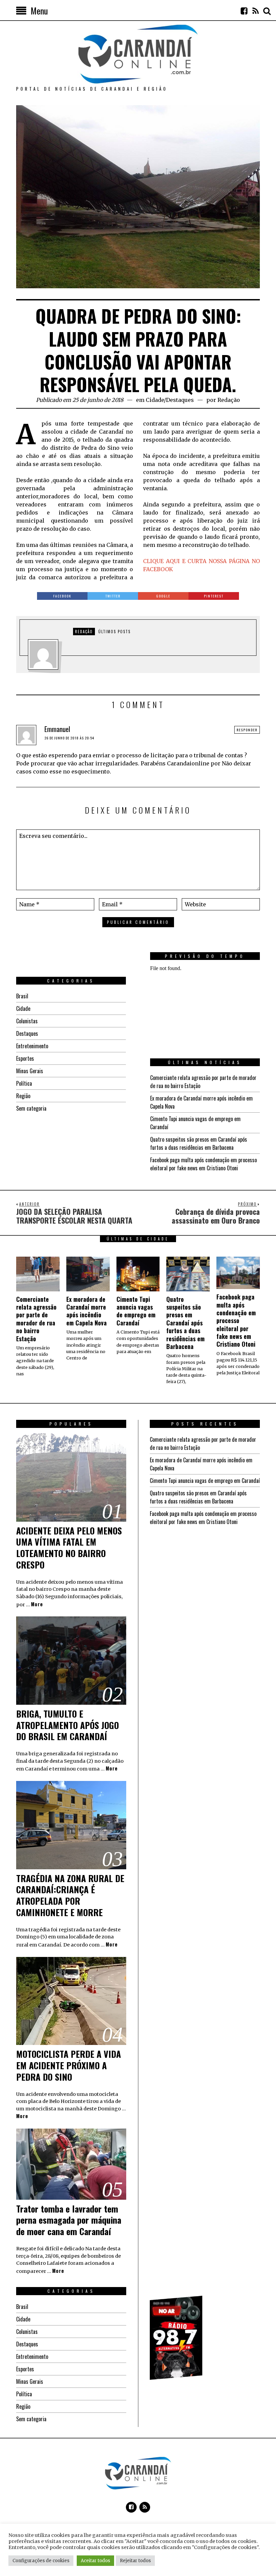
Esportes (25, 1058)
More (37, 1604)
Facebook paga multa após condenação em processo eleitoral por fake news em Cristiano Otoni (203, 1164)
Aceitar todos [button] (95, 2561)
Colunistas (27, 1021)
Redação (229, 400)
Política (24, 1083)
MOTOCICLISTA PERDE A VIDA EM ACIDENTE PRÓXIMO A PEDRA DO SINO (68, 2065)
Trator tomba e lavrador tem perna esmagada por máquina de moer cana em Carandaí (69, 2220)
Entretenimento (32, 1046)
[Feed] (255, 11)
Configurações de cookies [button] (41, 2561)
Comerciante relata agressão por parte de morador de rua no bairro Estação (36, 1319)
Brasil (22, 996)
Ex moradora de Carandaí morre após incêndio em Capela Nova (87, 1311)
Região (23, 1096)
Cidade (155, 400)
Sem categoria (31, 1108)
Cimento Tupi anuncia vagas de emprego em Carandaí (136, 1311)
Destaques (180, 400)
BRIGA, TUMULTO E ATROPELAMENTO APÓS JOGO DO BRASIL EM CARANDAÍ (67, 1725)
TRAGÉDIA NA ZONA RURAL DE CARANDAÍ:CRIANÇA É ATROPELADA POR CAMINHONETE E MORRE (70, 1895)
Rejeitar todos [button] (135, 2561)
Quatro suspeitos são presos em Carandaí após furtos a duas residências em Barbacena (199, 1143)
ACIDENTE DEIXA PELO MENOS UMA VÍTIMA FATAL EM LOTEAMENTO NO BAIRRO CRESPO (69, 1548)
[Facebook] (244, 11)
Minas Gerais (30, 1071)
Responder (247, 730)
